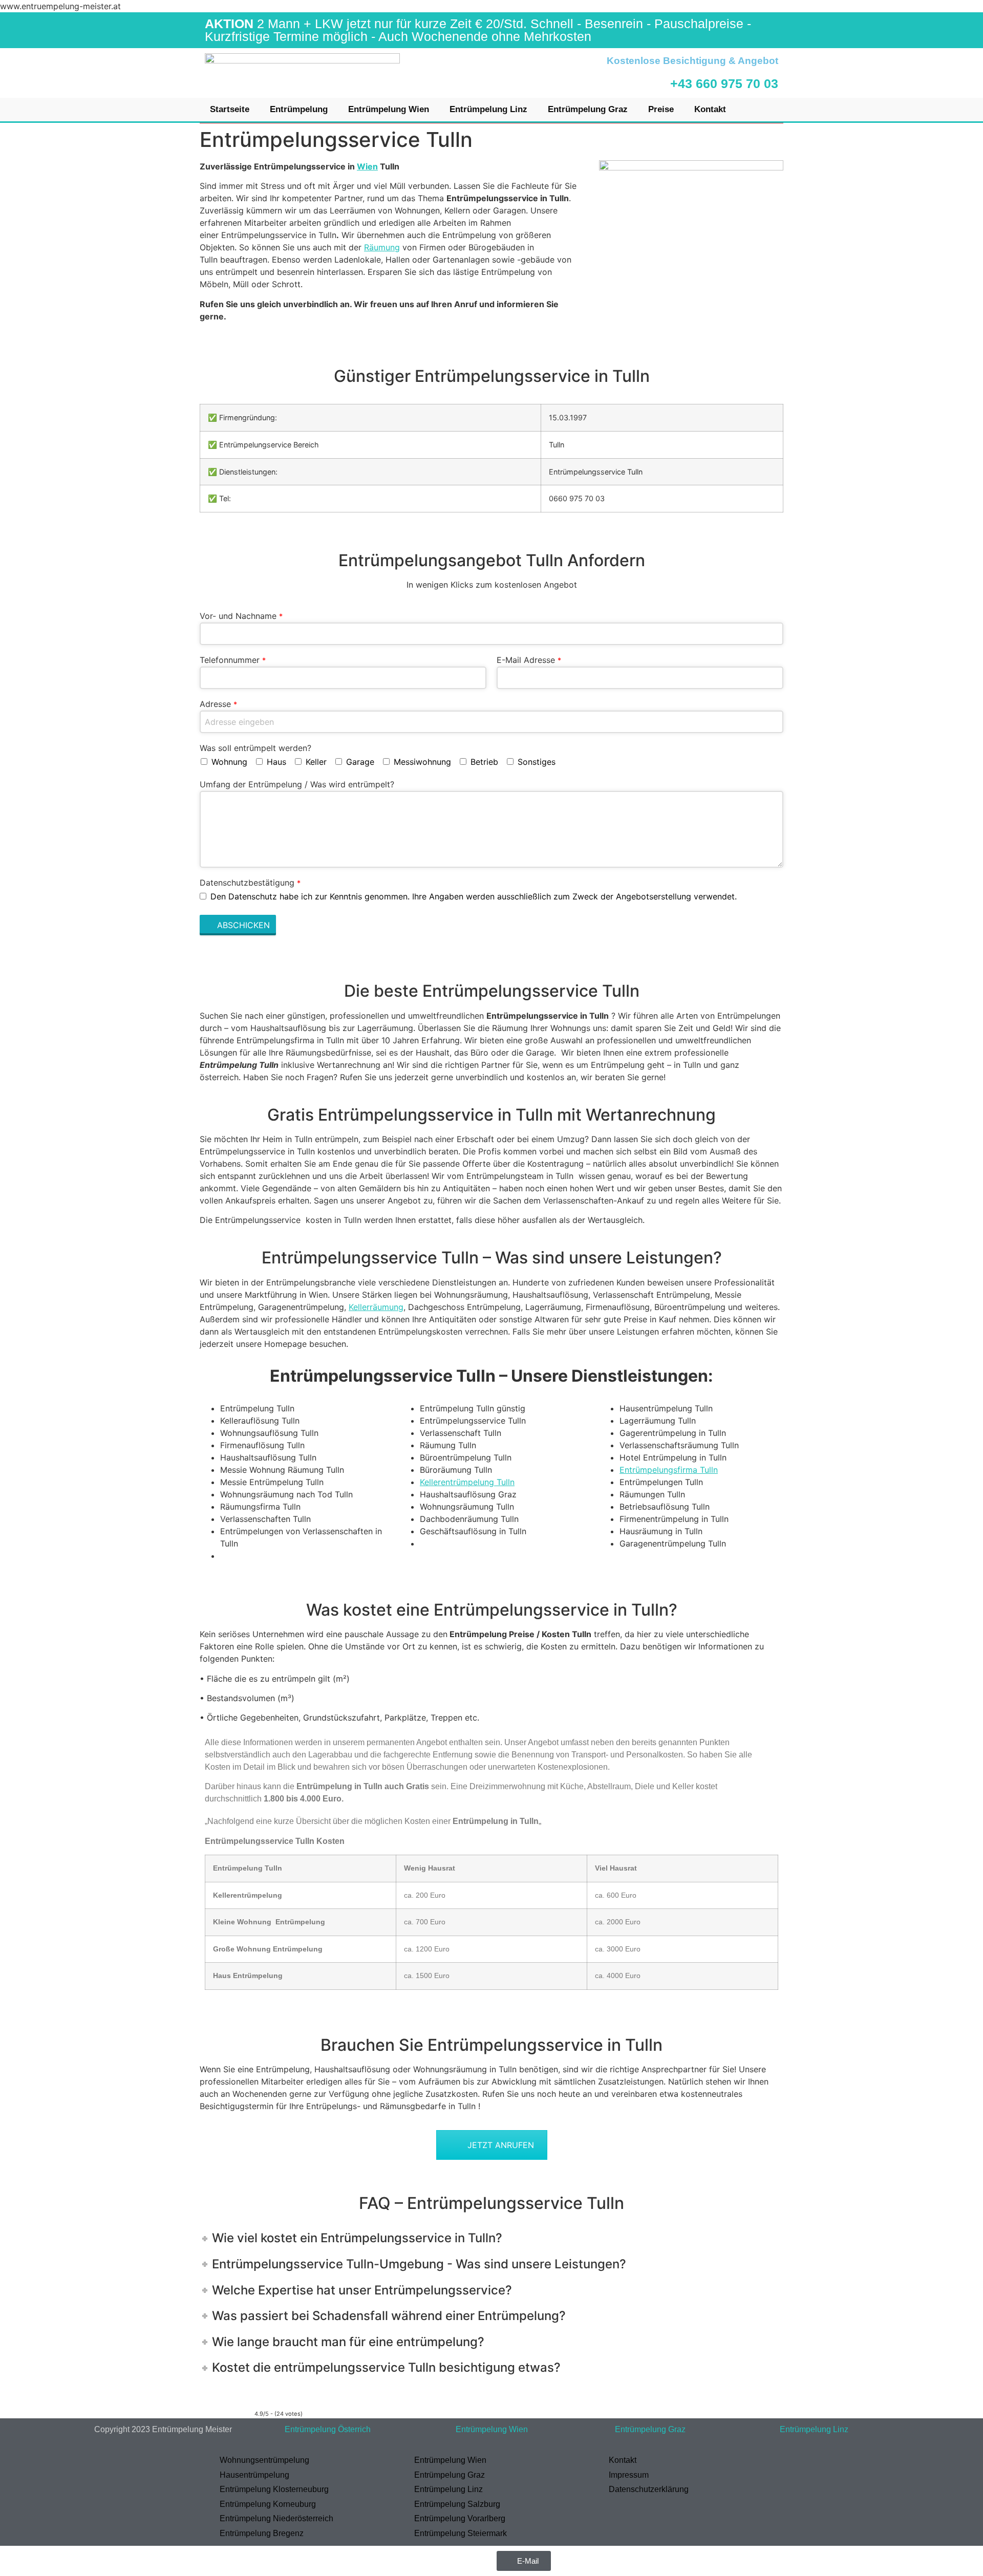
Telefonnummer (233, 660)
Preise (661, 109)
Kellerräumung (376, 1307)
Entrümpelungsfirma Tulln (669, 1470)
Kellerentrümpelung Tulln (467, 1482)
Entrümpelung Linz (488, 109)
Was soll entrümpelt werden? (255, 748)
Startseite (230, 109)
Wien (367, 166)
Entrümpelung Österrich (328, 2429)
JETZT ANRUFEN (501, 2145)
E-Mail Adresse (529, 660)
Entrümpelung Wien (389, 109)
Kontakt (710, 109)
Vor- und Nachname (241, 616)
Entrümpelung (299, 109)
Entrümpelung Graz (588, 109)
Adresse (218, 704)
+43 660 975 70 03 (724, 83)
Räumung (382, 247)
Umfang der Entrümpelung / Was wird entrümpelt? (297, 784)
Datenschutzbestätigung (250, 883)
